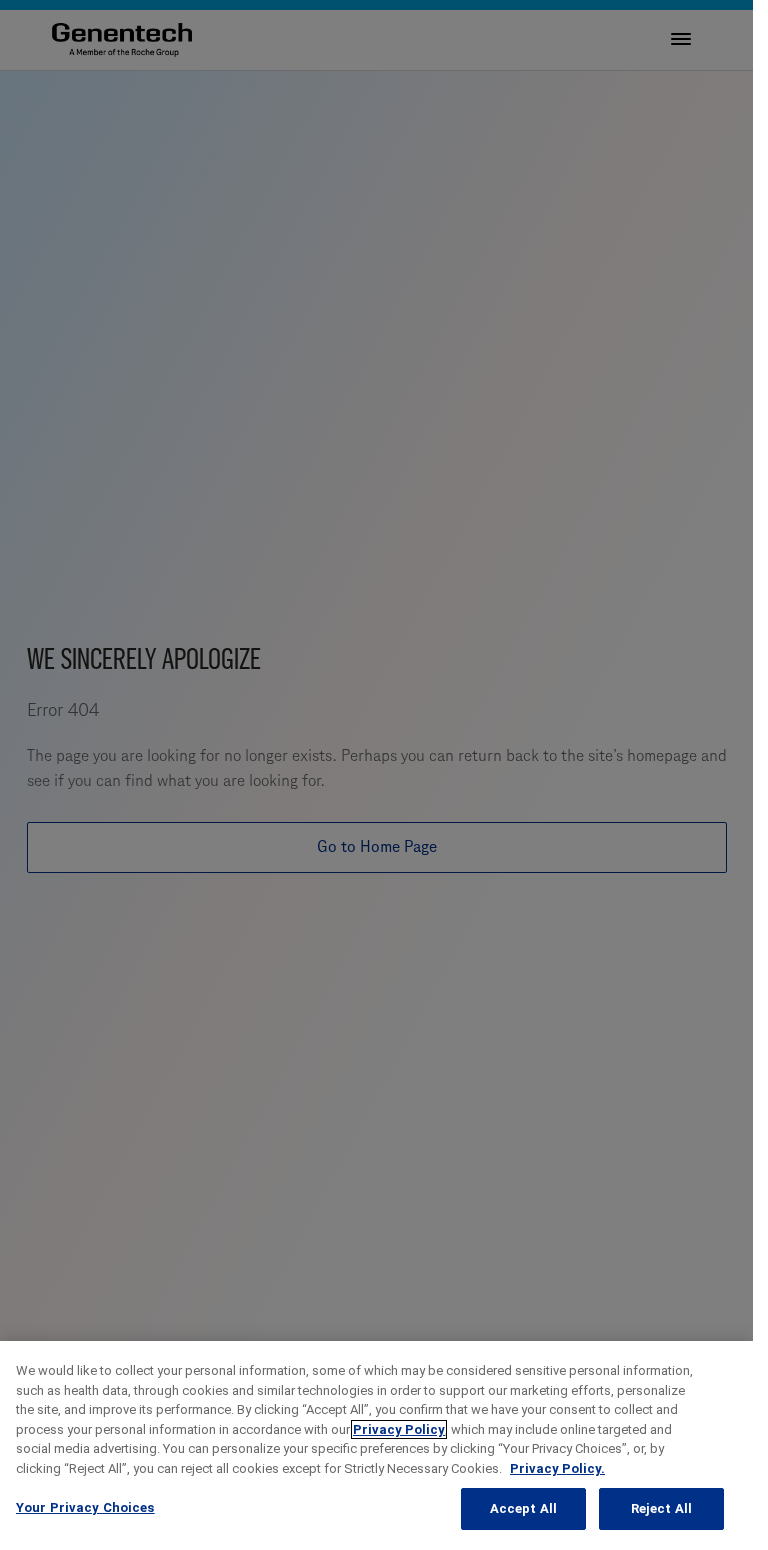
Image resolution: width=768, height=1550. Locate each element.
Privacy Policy (399, 1429)
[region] (376, 1445)
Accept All (523, 1508)
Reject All (661, 1508)
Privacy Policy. (557, 1468)
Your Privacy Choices (85, 1507)
